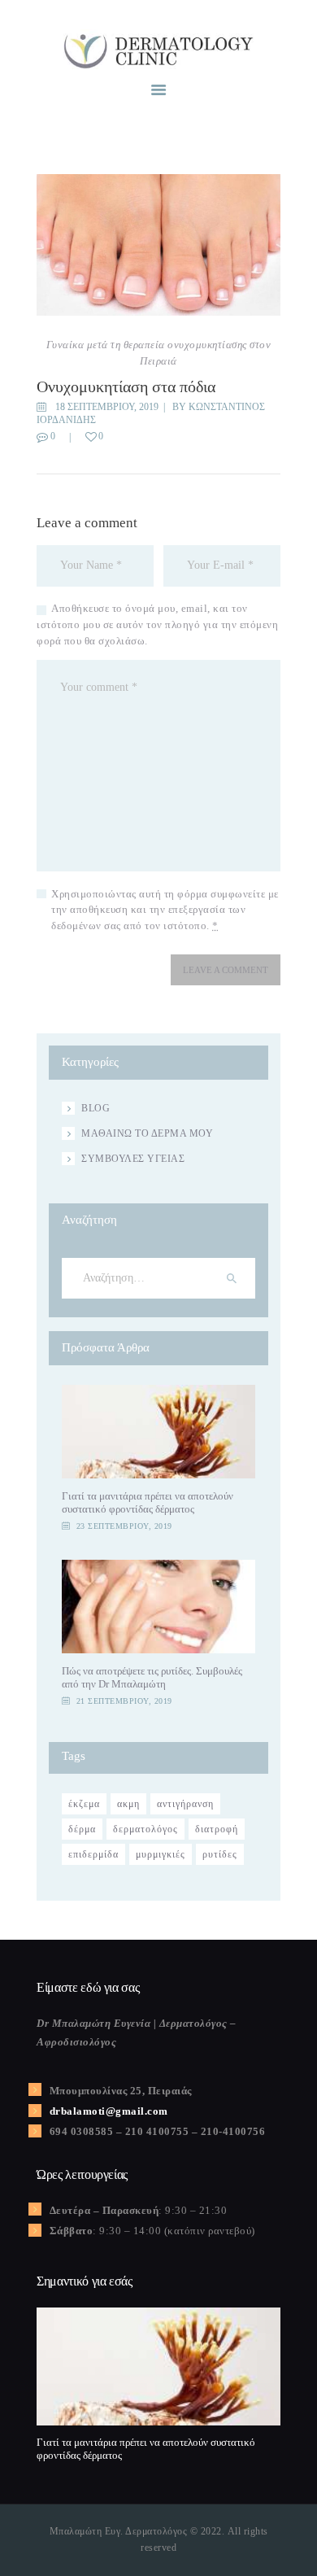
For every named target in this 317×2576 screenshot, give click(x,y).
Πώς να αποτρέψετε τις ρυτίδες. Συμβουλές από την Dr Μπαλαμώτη (152, 1677)
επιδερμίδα (93, 1854)
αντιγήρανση (185, 1804)
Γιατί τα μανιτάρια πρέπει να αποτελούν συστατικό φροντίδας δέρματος (148, 1502)
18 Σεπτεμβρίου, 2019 (107, 407)
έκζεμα (84, 1804)
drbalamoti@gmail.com (109, 2111)
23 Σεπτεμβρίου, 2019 (124, 1526)
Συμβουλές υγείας (133, 1159)
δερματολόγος (145, 1829)
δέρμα (82, 1829)
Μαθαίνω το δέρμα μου (147, 1133)
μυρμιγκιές (161, 1854)
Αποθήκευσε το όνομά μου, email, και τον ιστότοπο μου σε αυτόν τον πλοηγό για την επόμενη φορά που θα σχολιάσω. (157, 624)
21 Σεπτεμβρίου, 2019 (124, 1701)
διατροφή (217, 1829)
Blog (96, 1108)
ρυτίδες (220, 1854)
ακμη (128, 1804)
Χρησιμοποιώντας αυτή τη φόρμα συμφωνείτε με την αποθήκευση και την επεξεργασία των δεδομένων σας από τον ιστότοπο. (165, 910)
